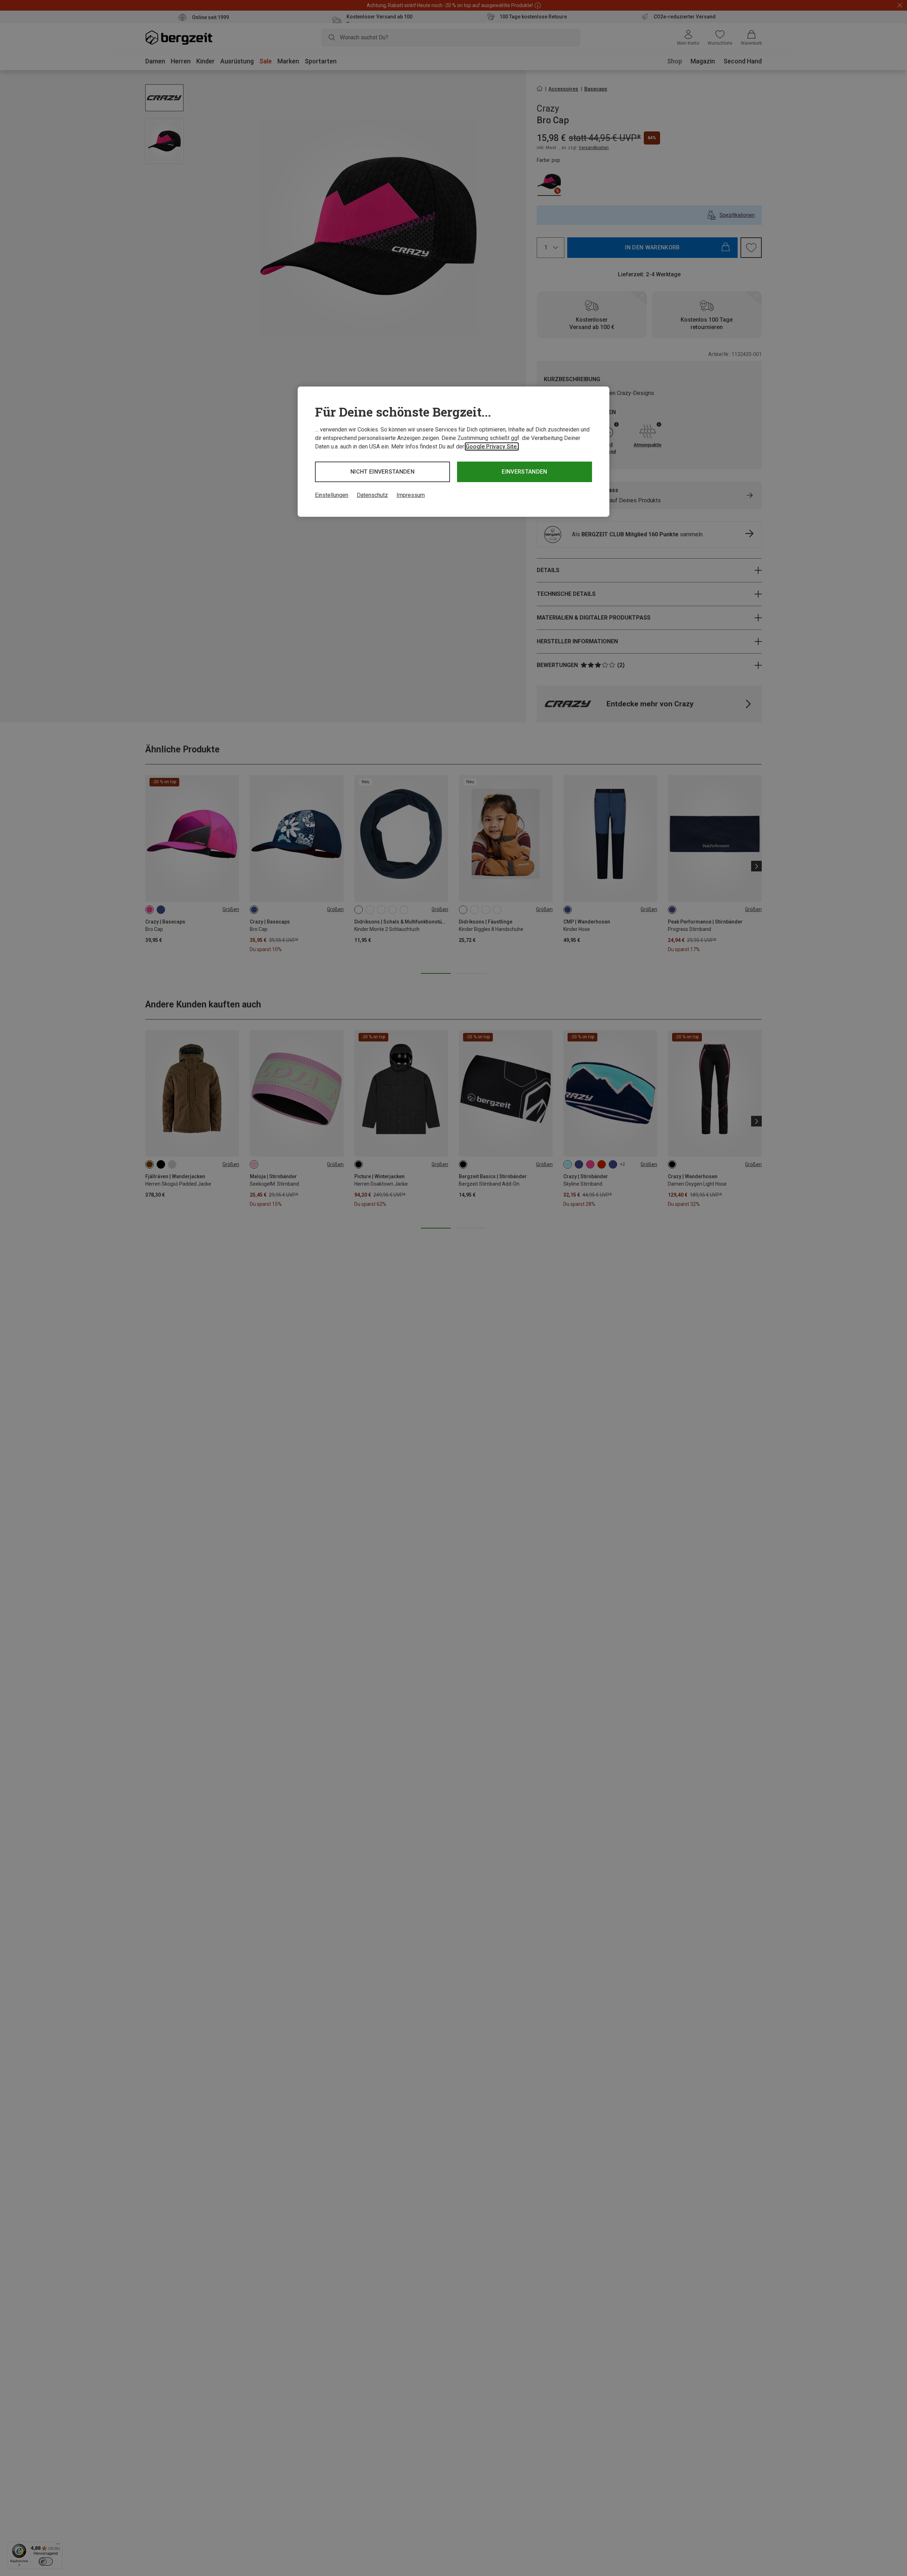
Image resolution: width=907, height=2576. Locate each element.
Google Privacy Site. (492, 447)
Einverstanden (524, 472)
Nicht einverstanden (382, 472)
